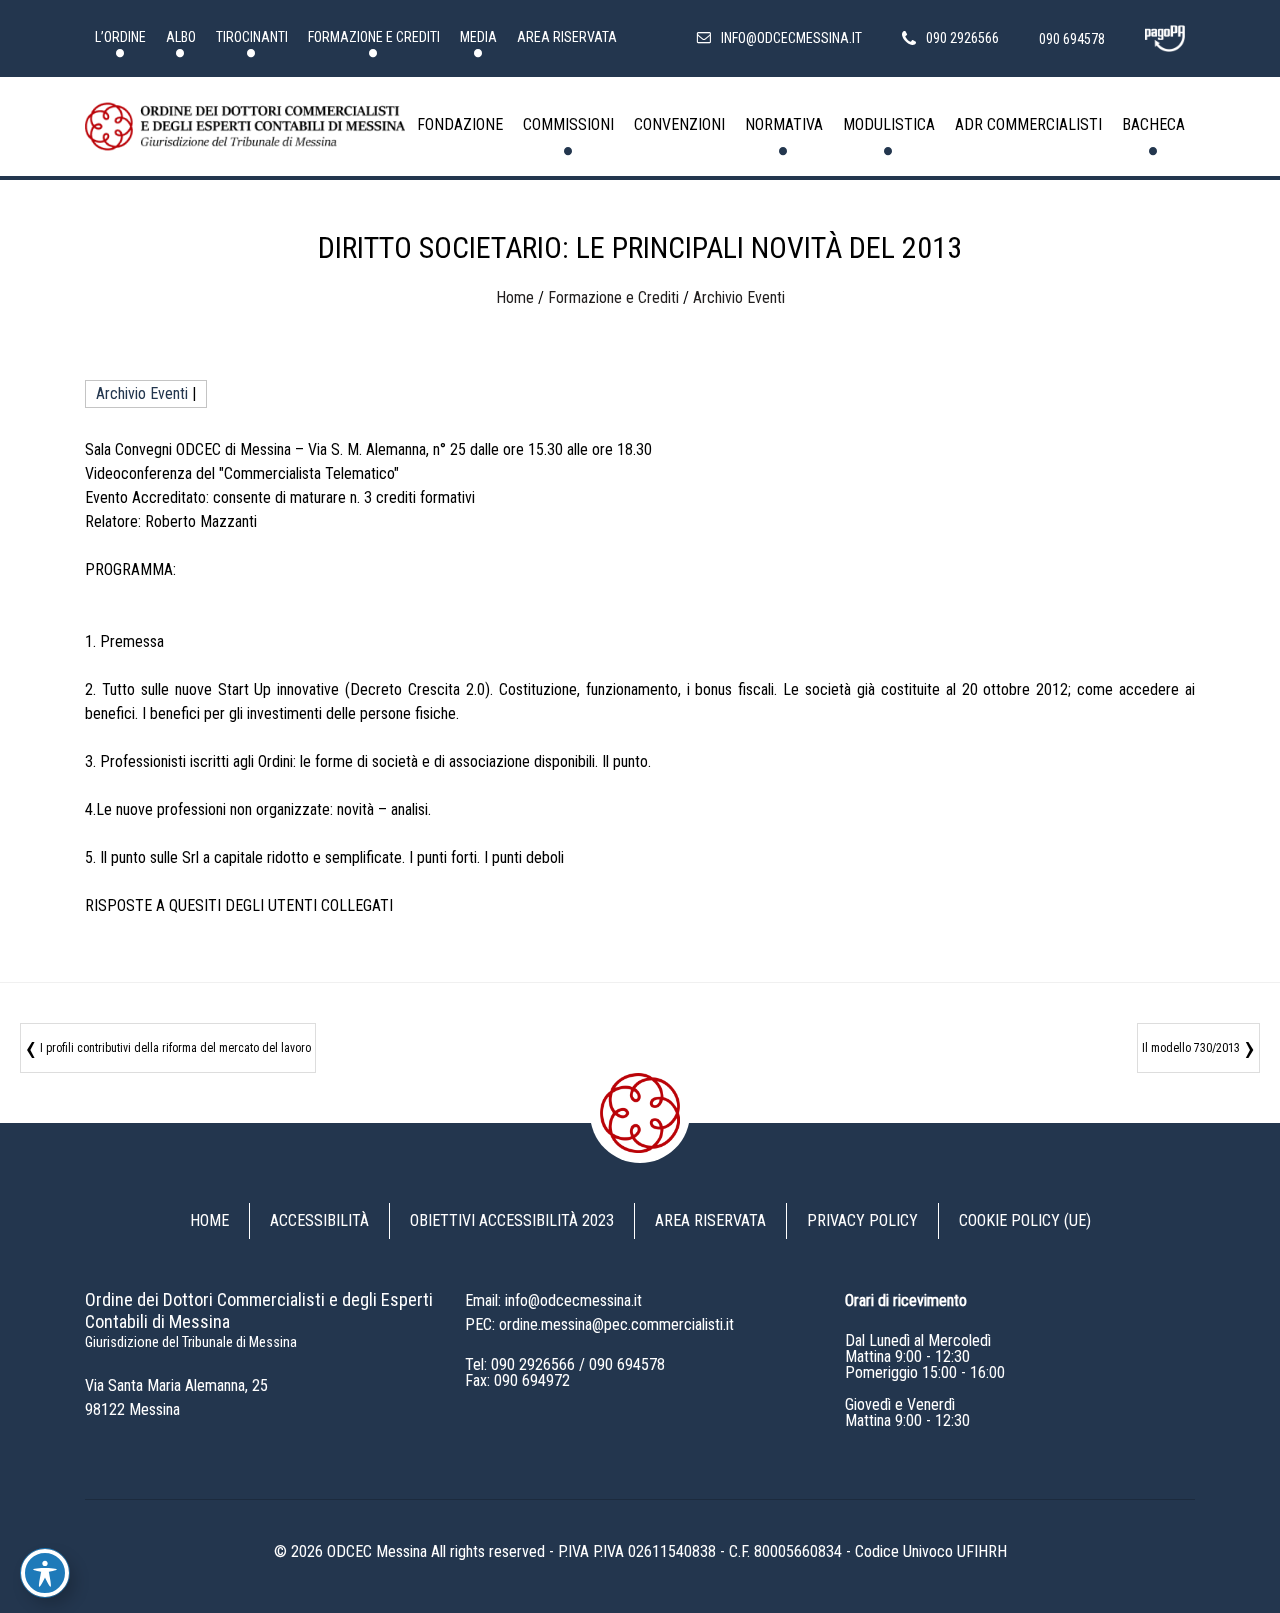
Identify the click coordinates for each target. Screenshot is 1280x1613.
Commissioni (568, 124)
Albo (181, 37)
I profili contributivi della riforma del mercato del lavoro (175, 1048)
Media (478, 37)
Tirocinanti (252, 37)
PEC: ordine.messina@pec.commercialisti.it (599, 1324)
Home (515, 297)
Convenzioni (679, 124)
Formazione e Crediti (374, 37)
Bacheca (1153, 124)
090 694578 (627, 1364)
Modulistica (889, 124)
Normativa (784, 124)
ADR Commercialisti (1028, 124)
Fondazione (460, 124)
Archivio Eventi (739, 297)
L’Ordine (120, 37)
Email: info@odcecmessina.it (553, 1300)
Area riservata (567, 37)
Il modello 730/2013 (1191, 1048)
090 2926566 (533, 1364)
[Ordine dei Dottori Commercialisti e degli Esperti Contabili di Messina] (245, 127)
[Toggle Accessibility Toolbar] (45, 1573)
